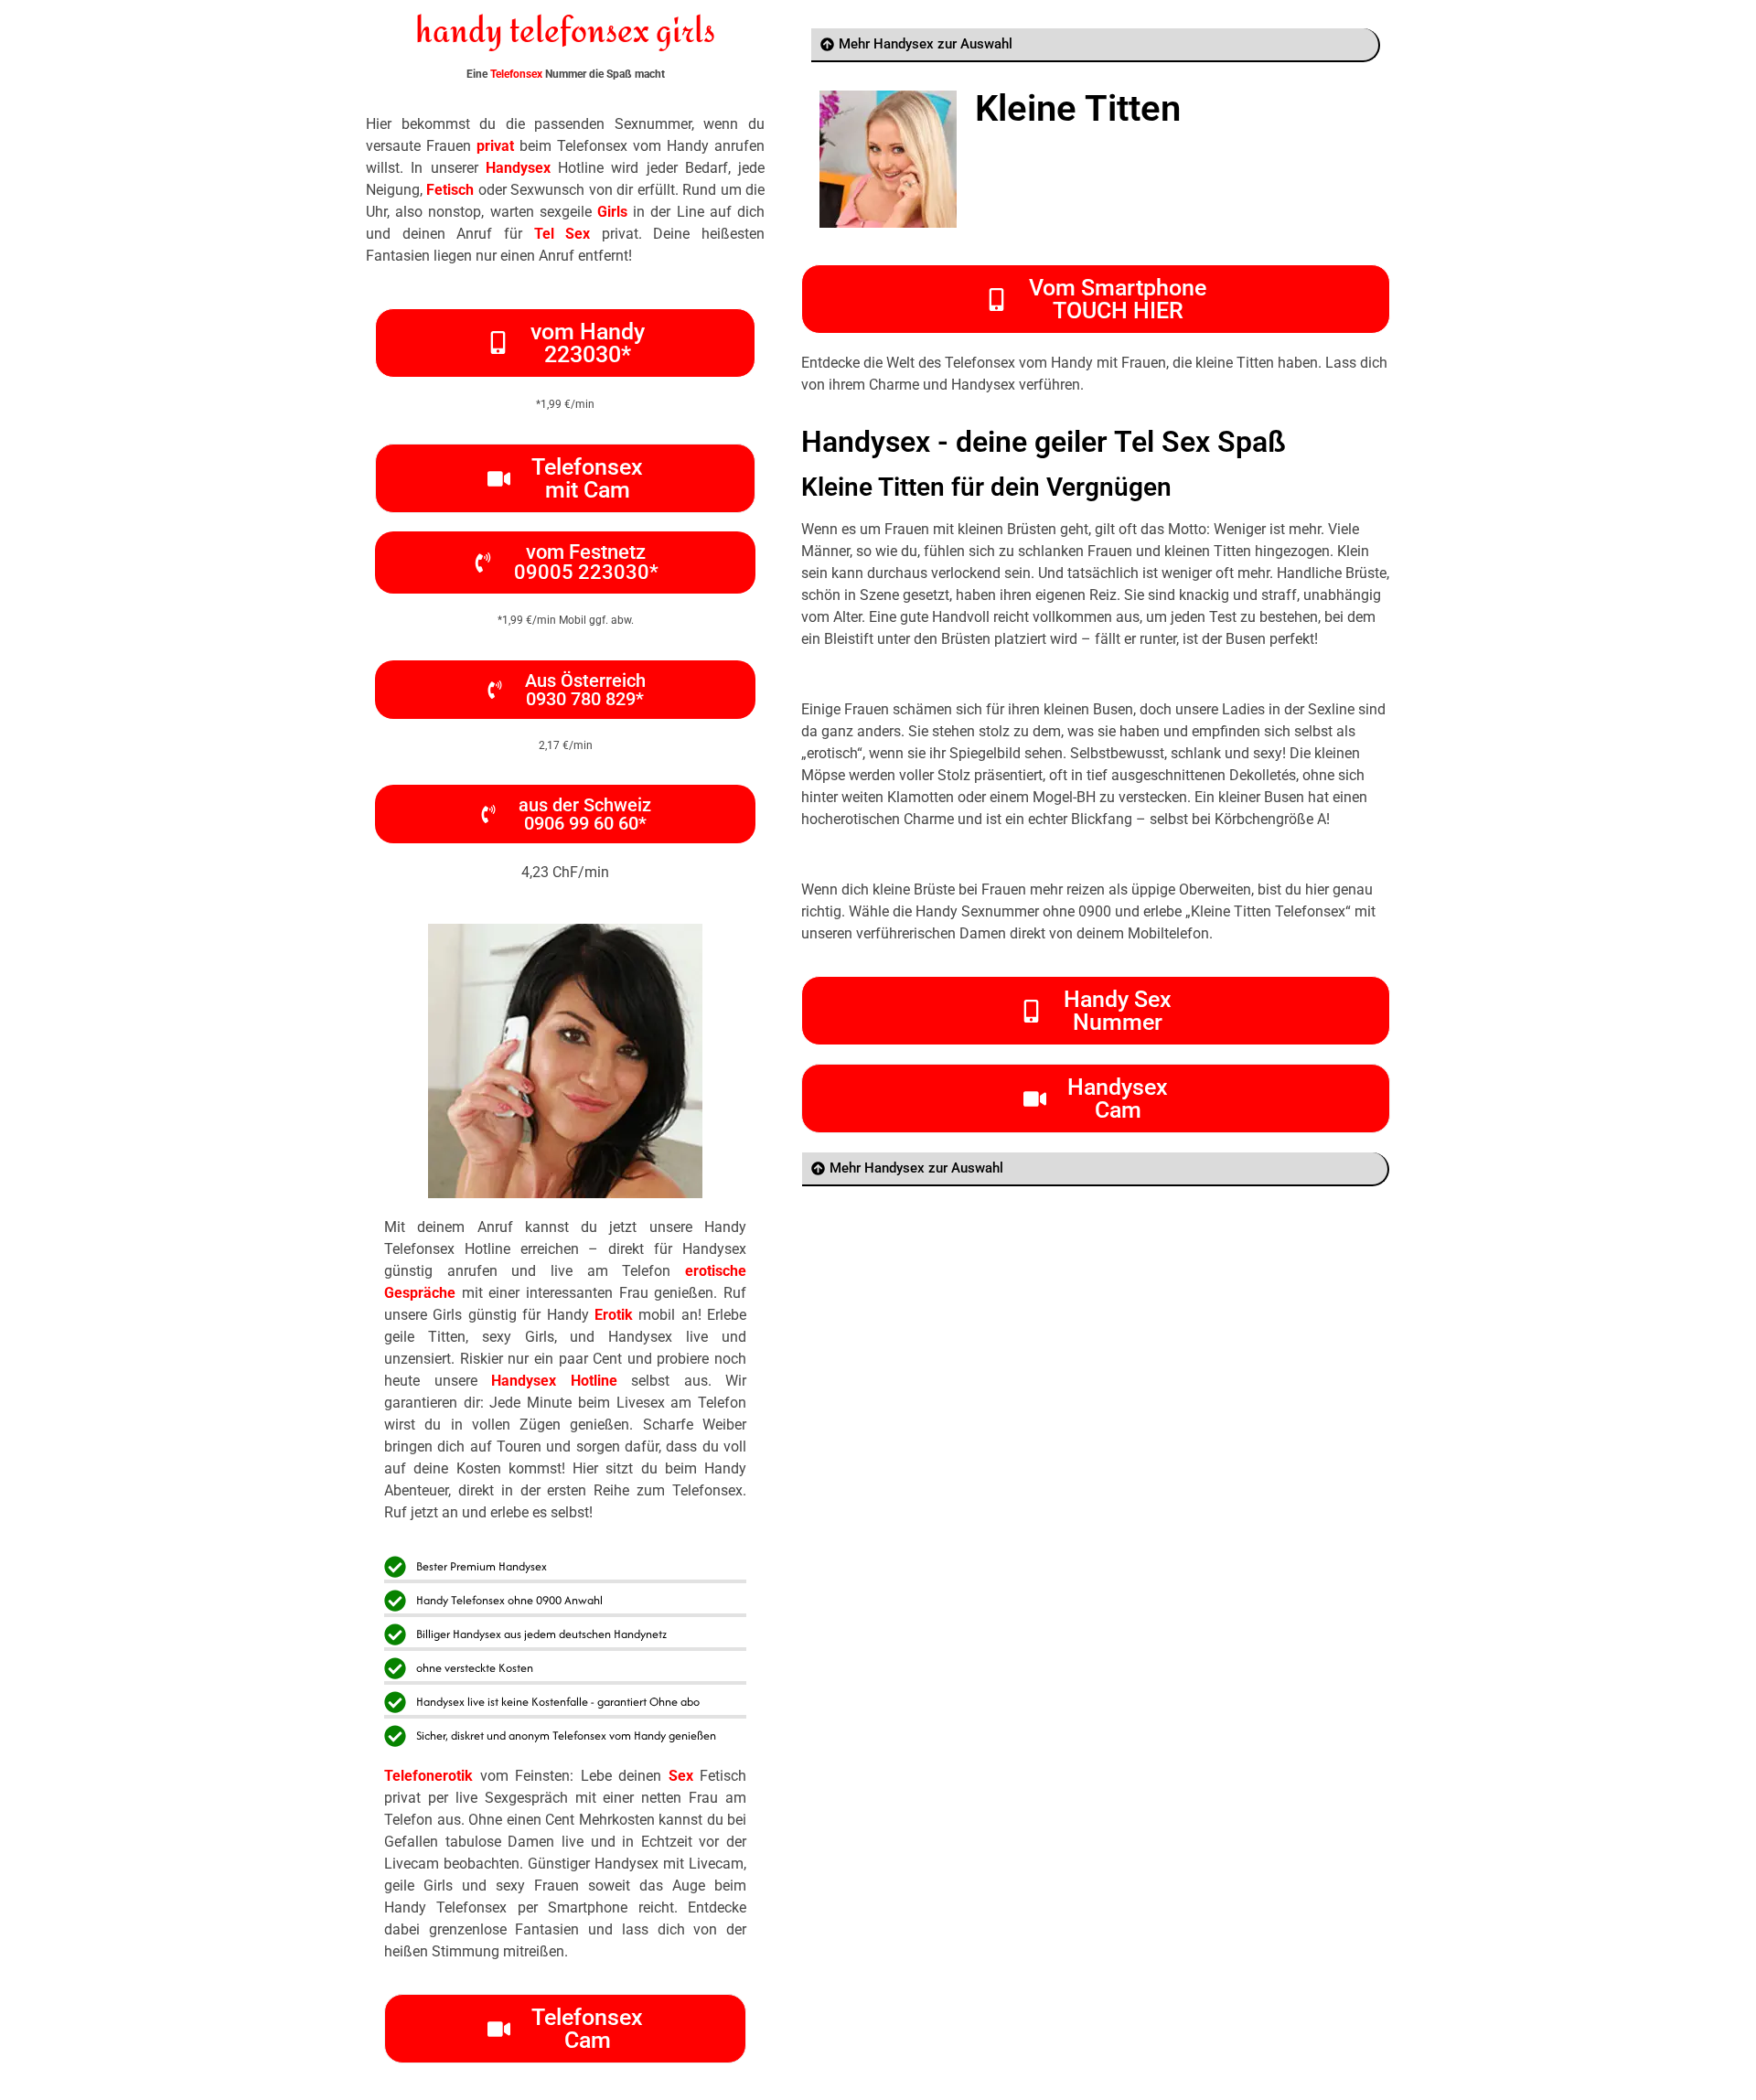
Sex (681, 1776)
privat (495, 146)
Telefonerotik (428, 1776)
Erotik (614, 1315)
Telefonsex (516, 74)
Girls (612, 212)
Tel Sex (562, 234)
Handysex (518, 168)
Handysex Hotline (554, 1381)
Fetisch (450, 190)
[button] (565, 690)
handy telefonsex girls (565, 33)
